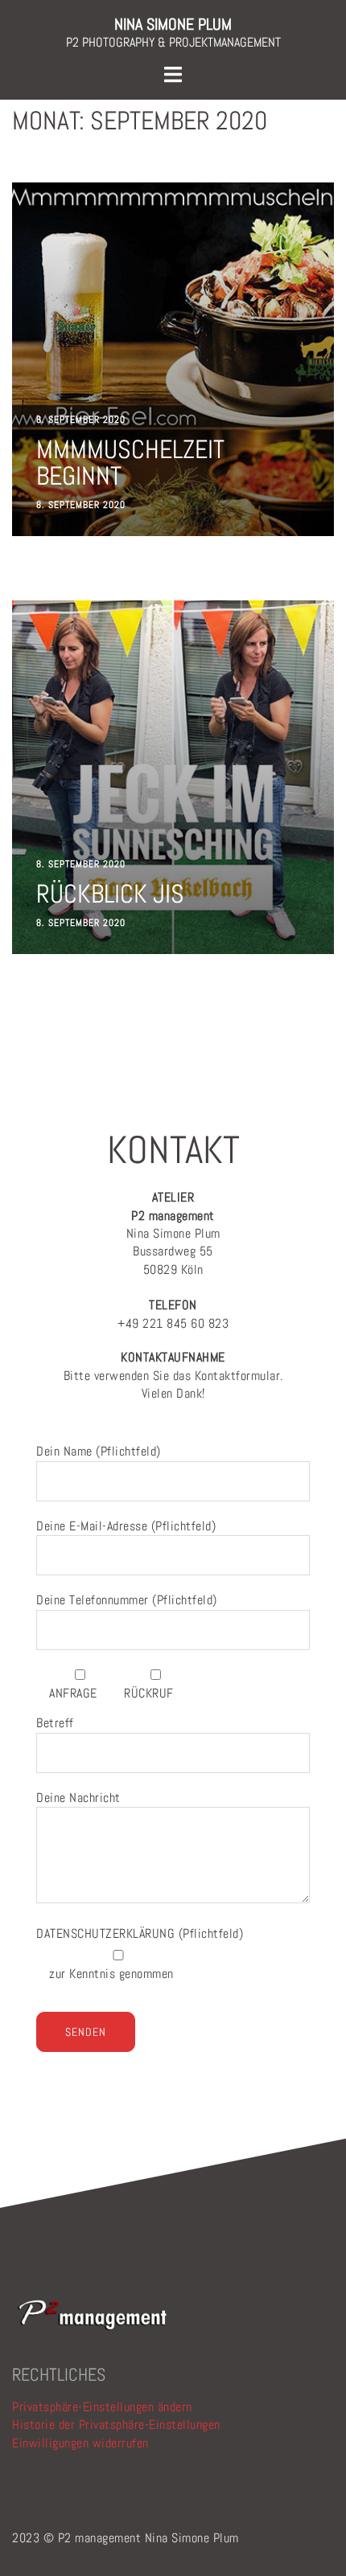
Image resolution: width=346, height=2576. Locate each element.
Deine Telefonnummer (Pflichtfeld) (127, 1600)
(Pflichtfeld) (140, 1933)
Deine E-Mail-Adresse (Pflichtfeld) (126, 1526)
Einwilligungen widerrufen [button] (80, 2443)
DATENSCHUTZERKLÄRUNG (107, 1933)
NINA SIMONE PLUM (173, 24)
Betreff (55, 1723)
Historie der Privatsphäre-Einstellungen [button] (116, 2424)
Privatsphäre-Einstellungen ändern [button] (102, 2407)
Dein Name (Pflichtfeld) (99, 1451)
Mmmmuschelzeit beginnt (130, 462)
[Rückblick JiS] (173, 777)
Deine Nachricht (78, 1798)
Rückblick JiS (110, 894)
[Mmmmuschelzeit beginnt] (173, 359)
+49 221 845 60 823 (173, 1314)
